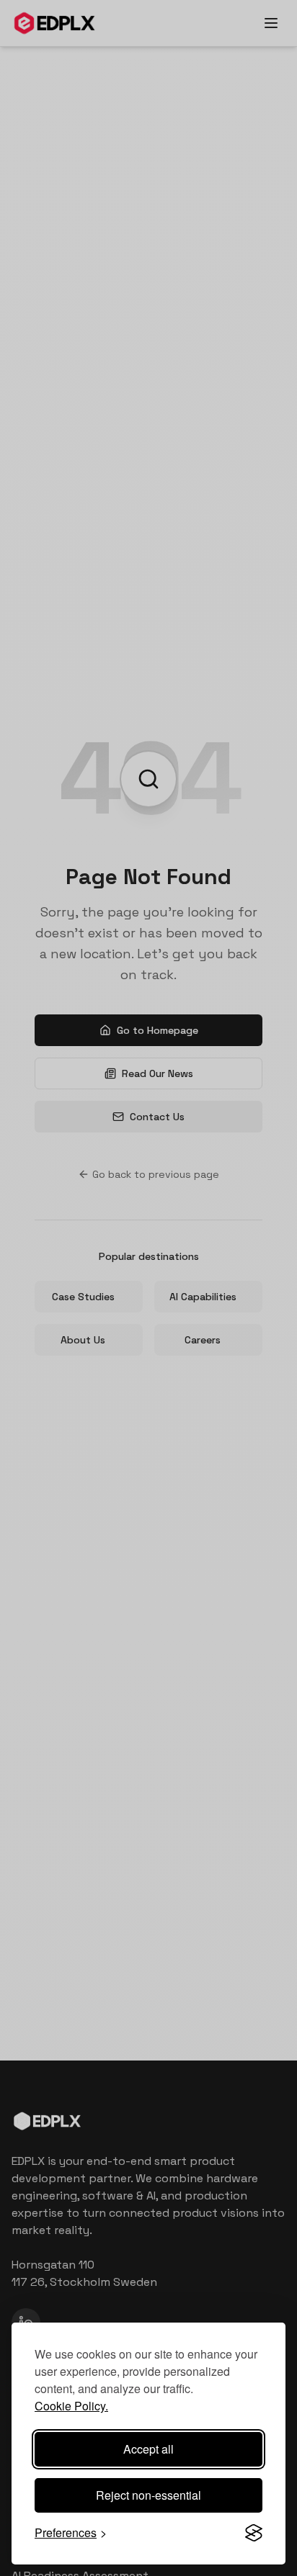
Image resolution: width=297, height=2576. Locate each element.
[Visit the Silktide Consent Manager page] (254, 2533)
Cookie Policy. (71, 2406)
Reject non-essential (148, 2495)
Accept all (148, 2449)
